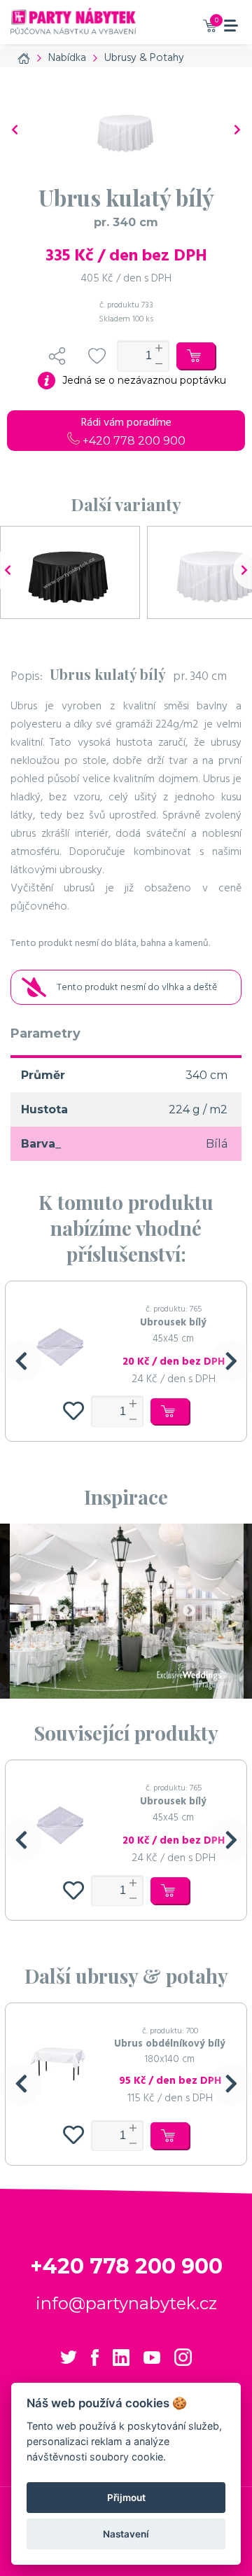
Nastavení (126, 2534)
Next (189, 1611)
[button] (21, 1361)
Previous (63, 1611)
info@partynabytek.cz (126, 2303)
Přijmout (126, 2498)
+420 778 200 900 (133, 441)
